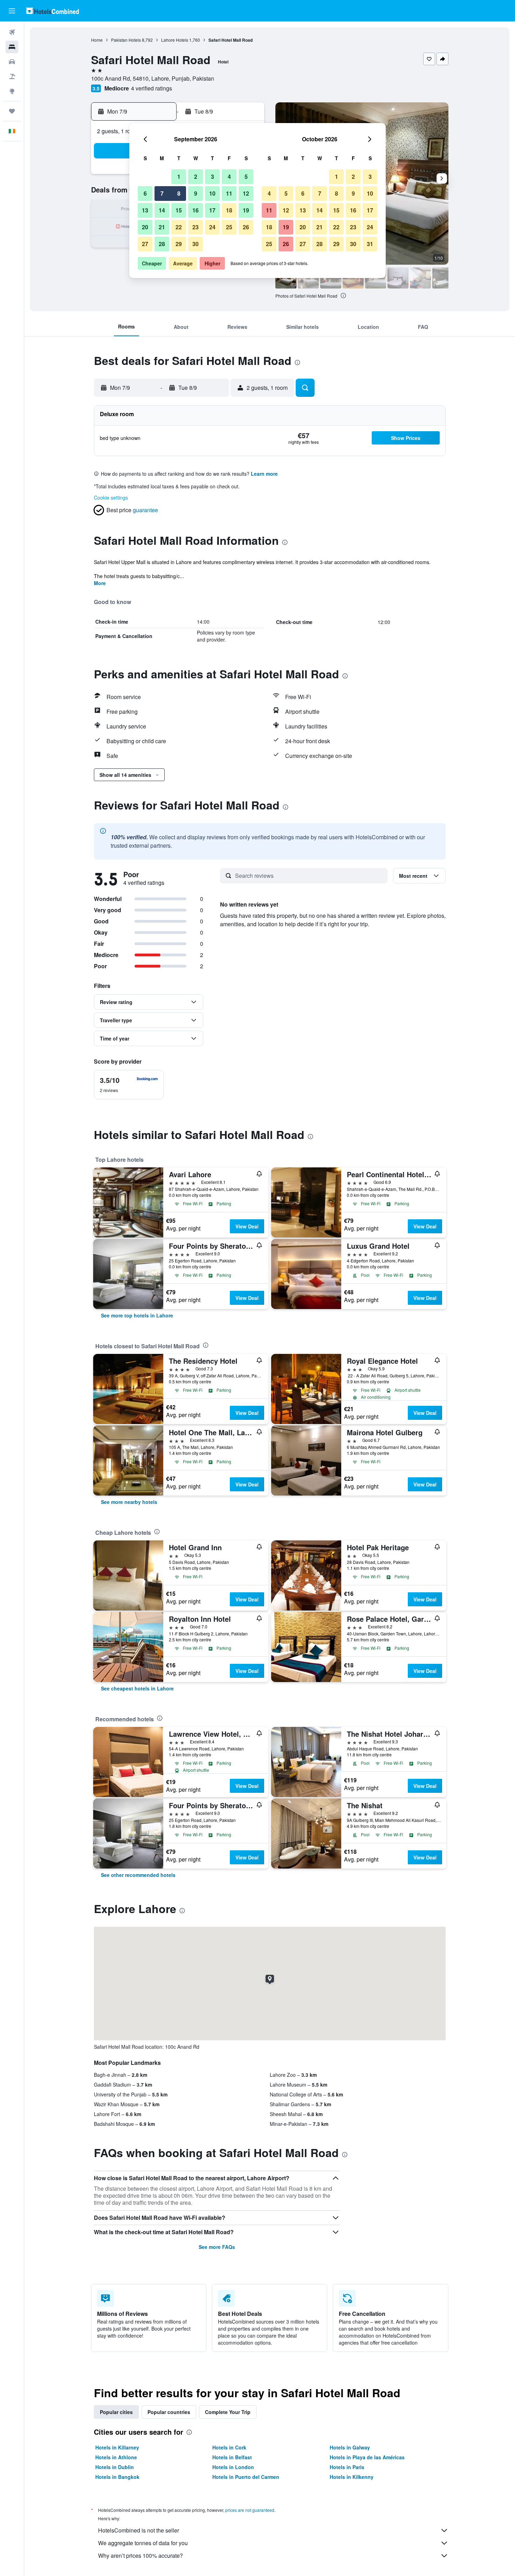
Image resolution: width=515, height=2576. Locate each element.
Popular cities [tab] (116, 2412)
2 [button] (196, 177)
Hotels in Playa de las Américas (367, 2457)
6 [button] (145, 193)
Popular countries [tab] (169, 2412)
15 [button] (179, 210)
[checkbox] (129, 1085)
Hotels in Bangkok (117, 2477)
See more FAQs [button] (217, 2247)
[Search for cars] (12, 62)
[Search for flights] (12, 32)
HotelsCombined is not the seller (139, 2530)
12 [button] (246, 193)
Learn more (264, 474)
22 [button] (179, 227)
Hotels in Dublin (115, 2467)
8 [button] (179, 193)
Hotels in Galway (350, 2447)
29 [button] (179, 244)
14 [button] (162, 210)
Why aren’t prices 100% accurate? (140, 2555)
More (100, 583)
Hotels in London (233, 2467)
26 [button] (246, 227)
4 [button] (229, 177)
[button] (12, 11)
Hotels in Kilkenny (352, 2477)
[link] (137, 1315)
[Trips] (12, 111)
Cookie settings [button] (111, 497)
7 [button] (162, 193)
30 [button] (195, 244)
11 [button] (229, 193)
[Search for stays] (12, 47)
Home (97, 40)
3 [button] (212, 177)
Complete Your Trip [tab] (228, 2412)
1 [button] (179, 177)
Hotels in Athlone (116, 2457)
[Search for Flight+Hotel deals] (12, 76)
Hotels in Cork (229, 2447)
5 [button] (246, 177)
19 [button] (246, 210)
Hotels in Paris (347, 2467)
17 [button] (212, 210)
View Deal (247, 1226)
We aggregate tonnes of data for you (143, 2543)
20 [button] (145, 227)
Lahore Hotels (175, 40)
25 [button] (229, 227)
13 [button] (145, 210)
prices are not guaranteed (250, 2510)
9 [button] (196, 193)
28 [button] (162, 244)
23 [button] (195, 227)
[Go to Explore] (12, 91)
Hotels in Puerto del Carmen (246, 2477)
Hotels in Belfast (232, 2457)
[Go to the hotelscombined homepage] (53, 11)
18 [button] (229, 210)
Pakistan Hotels (126, 40)
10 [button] (212, 193)
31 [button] (370, 244)
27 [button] (145, 244)
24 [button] (212, 227)
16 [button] (195, 210)
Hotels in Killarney (117, 2447)
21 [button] (162, 227)
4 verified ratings (152, 88)
